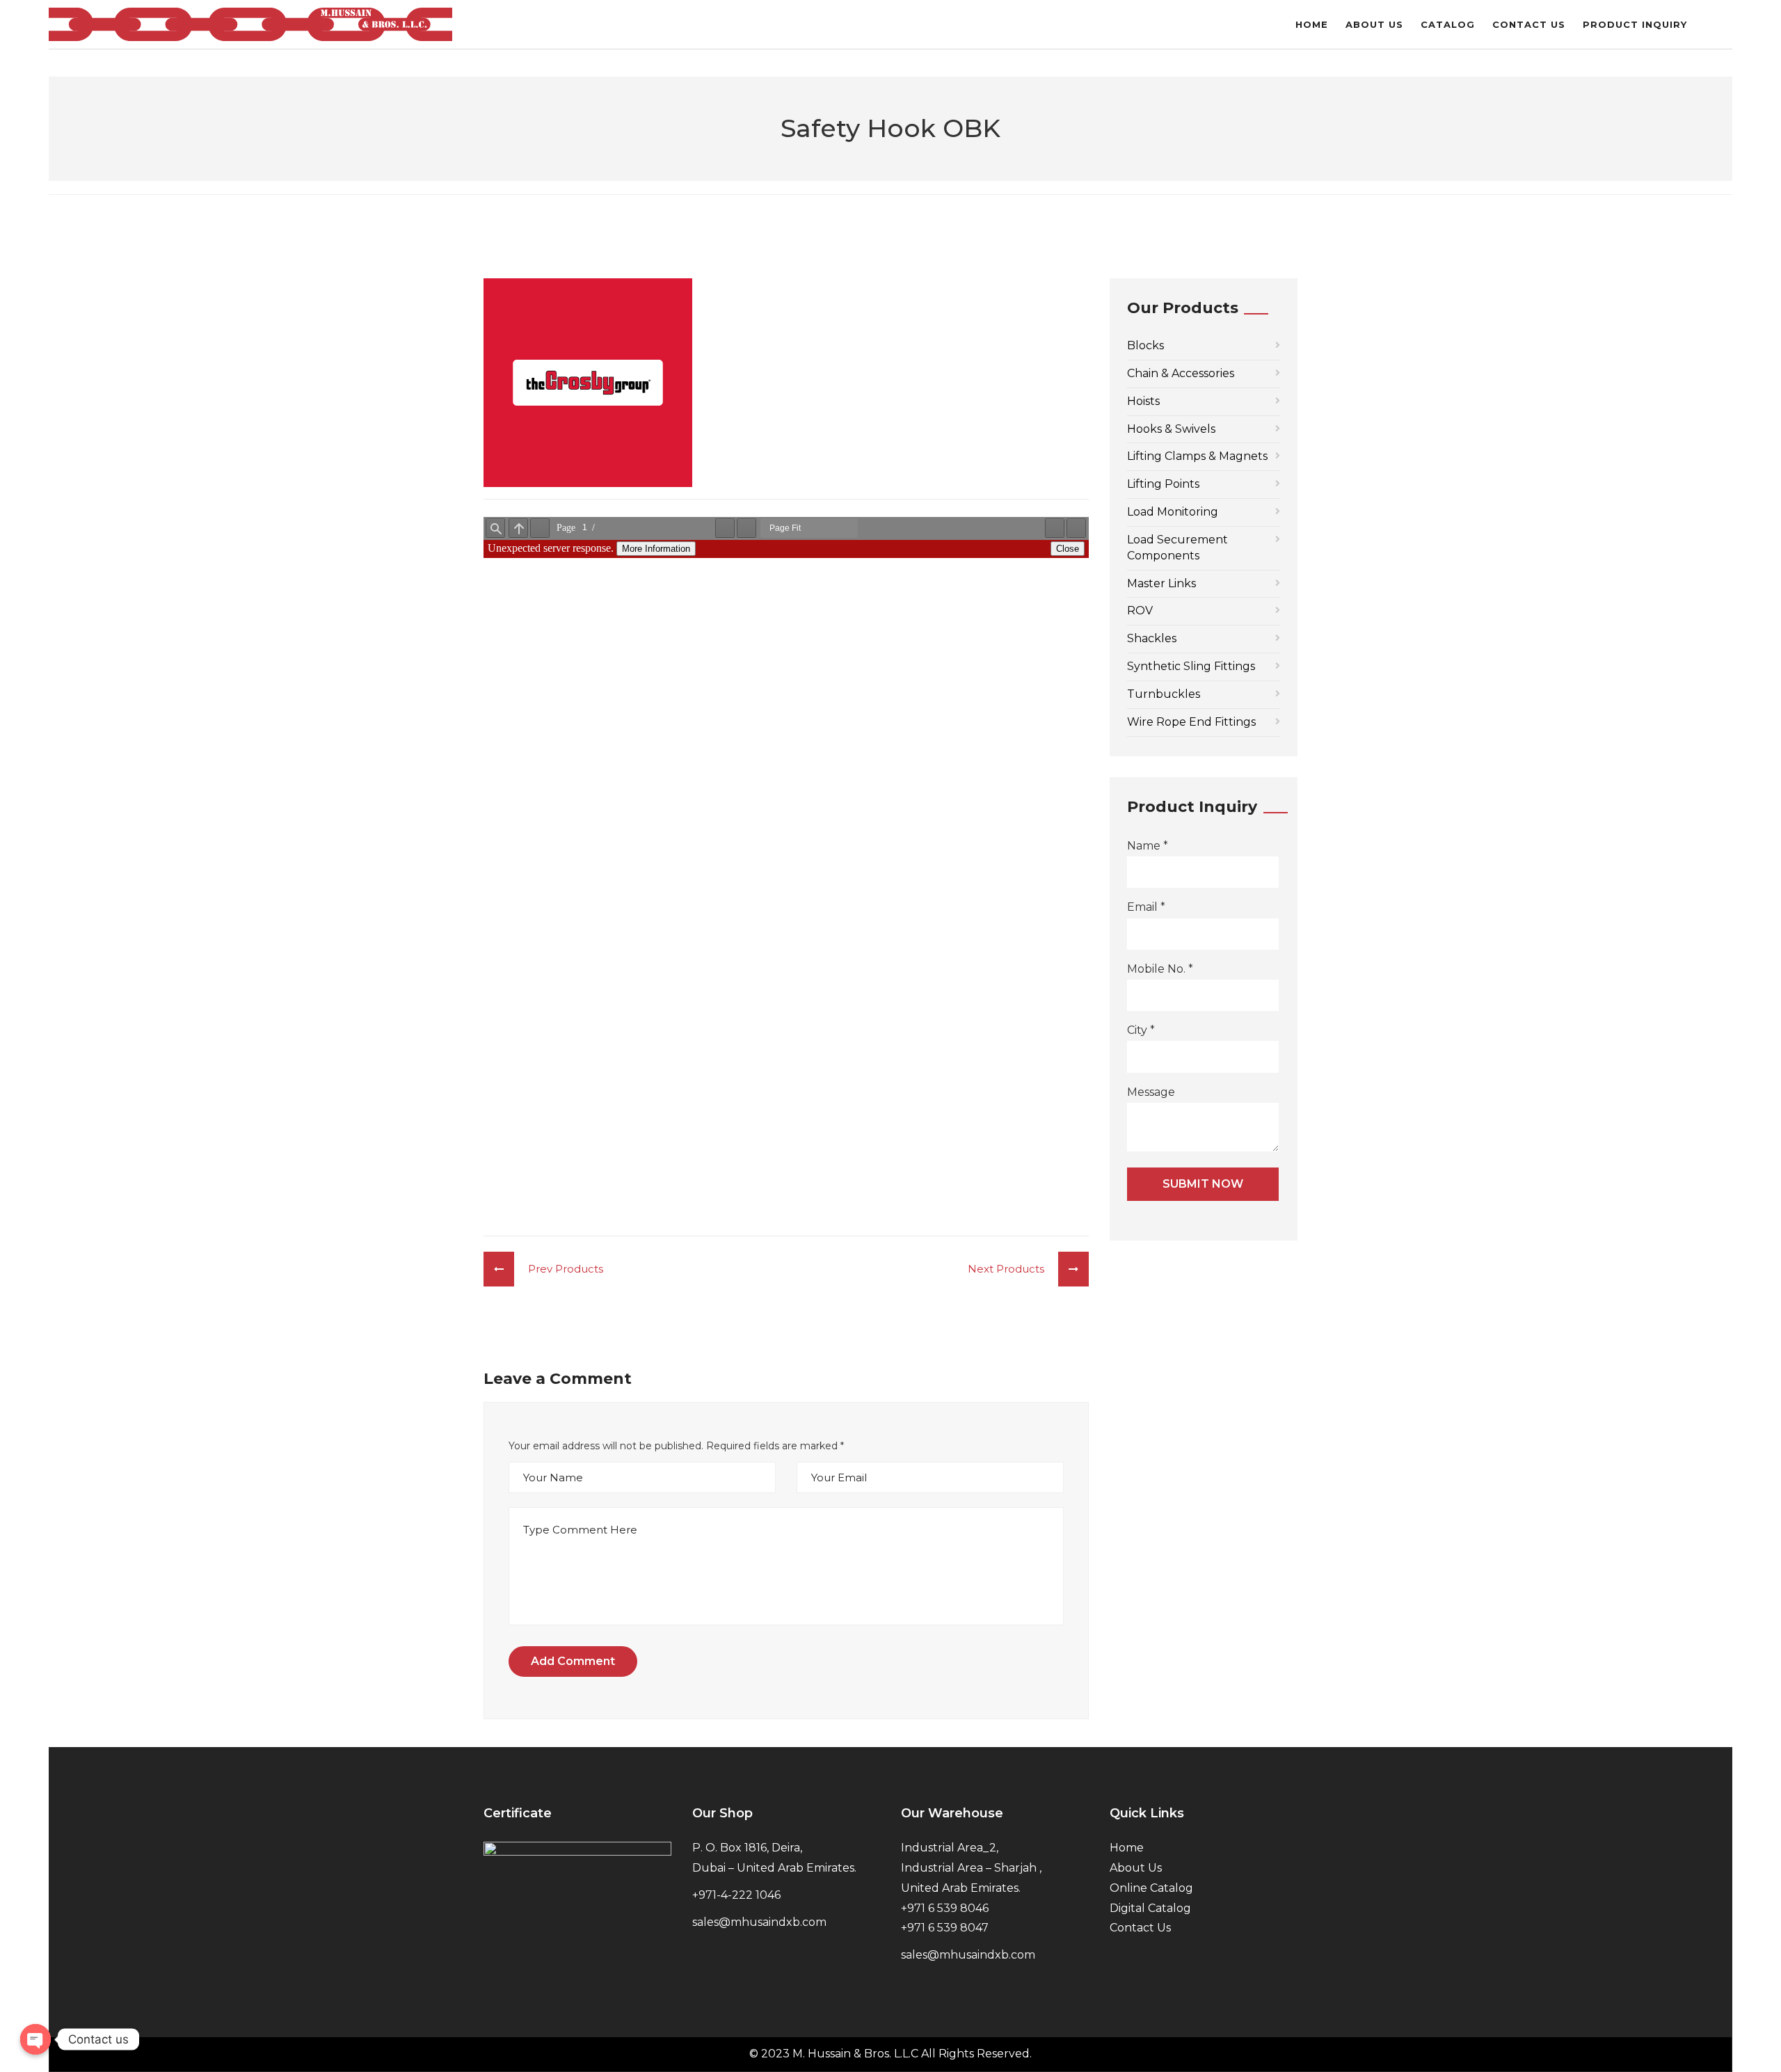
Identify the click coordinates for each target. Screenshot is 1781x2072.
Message (1151, 1092)
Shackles (1152, 638)
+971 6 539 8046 (945, 1908)
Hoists (1143, 401)
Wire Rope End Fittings (1191, 722)
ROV (1140, 611)
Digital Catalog (1150, 1908)
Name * (1148, 846)
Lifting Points (1163, 484)
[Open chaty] (35, 2039)
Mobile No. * (1160, 969)
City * (1141, 1030)
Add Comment (573, 1661)
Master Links (1161, 583)
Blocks (1145, 345)
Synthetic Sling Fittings (1191, 666)
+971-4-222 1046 (736, 1895)
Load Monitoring (1173, 512)
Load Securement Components (1177, 548)
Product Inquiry (1635, 24)
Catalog (1448, 24)
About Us (1374, 24)
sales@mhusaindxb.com (759, 1922)
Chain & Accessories (1181, 373)
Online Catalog (1151, 1888)
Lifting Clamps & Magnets (1197, 456)
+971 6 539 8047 (945, 1928)
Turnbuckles (1164, 694)
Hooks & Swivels (1171, 429)
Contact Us (1529, 24)
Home (1312, 24)
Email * (1146, 907)
